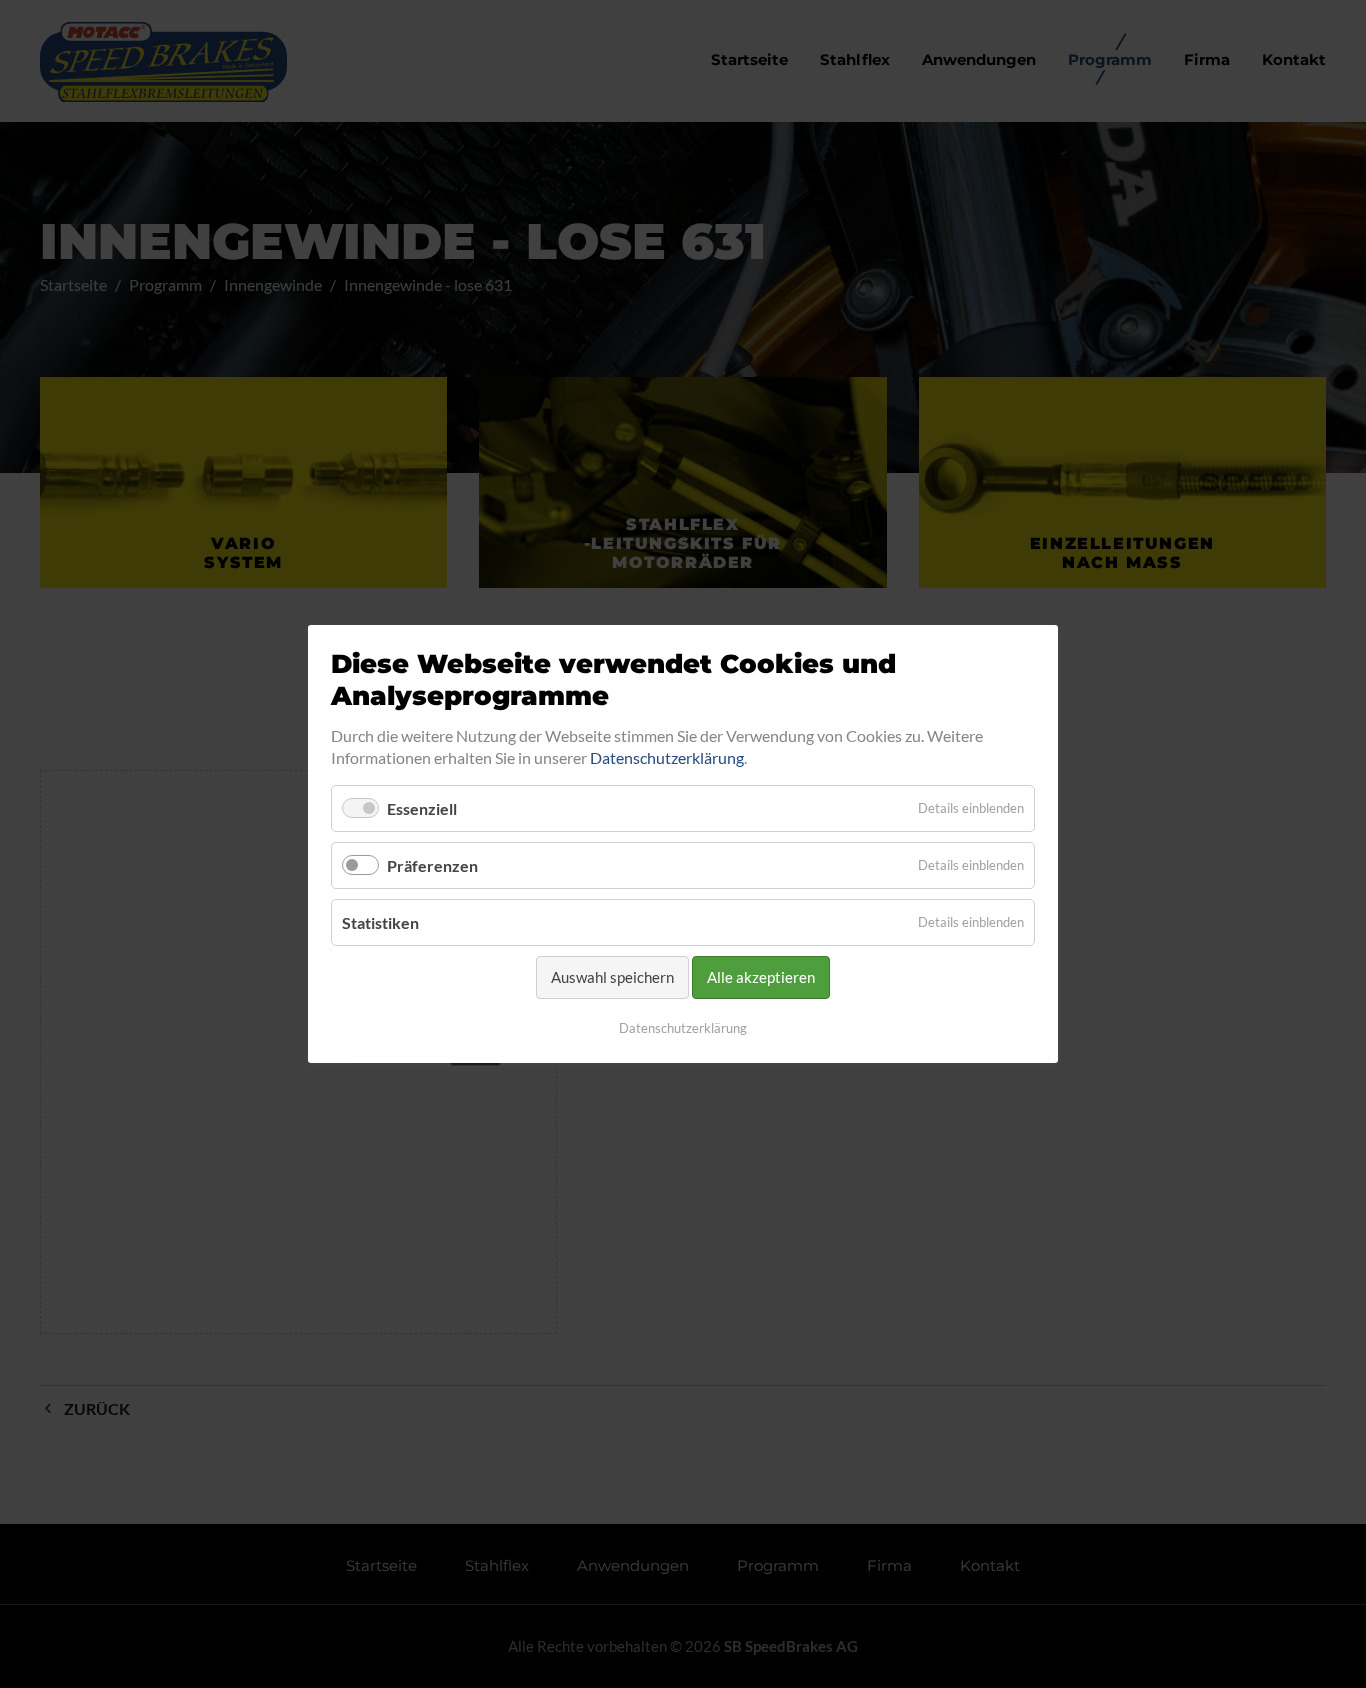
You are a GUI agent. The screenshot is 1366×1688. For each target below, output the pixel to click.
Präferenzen (432, 865)
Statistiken (380, 922)
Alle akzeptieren (761, 978)
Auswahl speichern (612, 978)
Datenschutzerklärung (667, 758)
